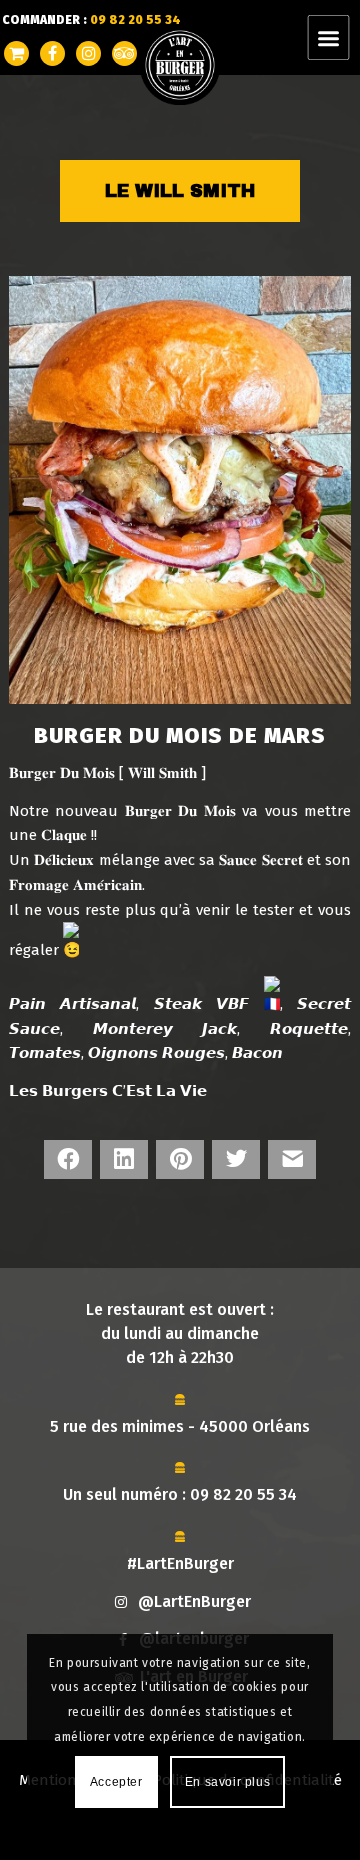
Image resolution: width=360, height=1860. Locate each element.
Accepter (116, 1782)
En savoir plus (227, 1782)
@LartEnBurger (194, 1601)
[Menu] (340, 37)
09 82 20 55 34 (243, 1494)
